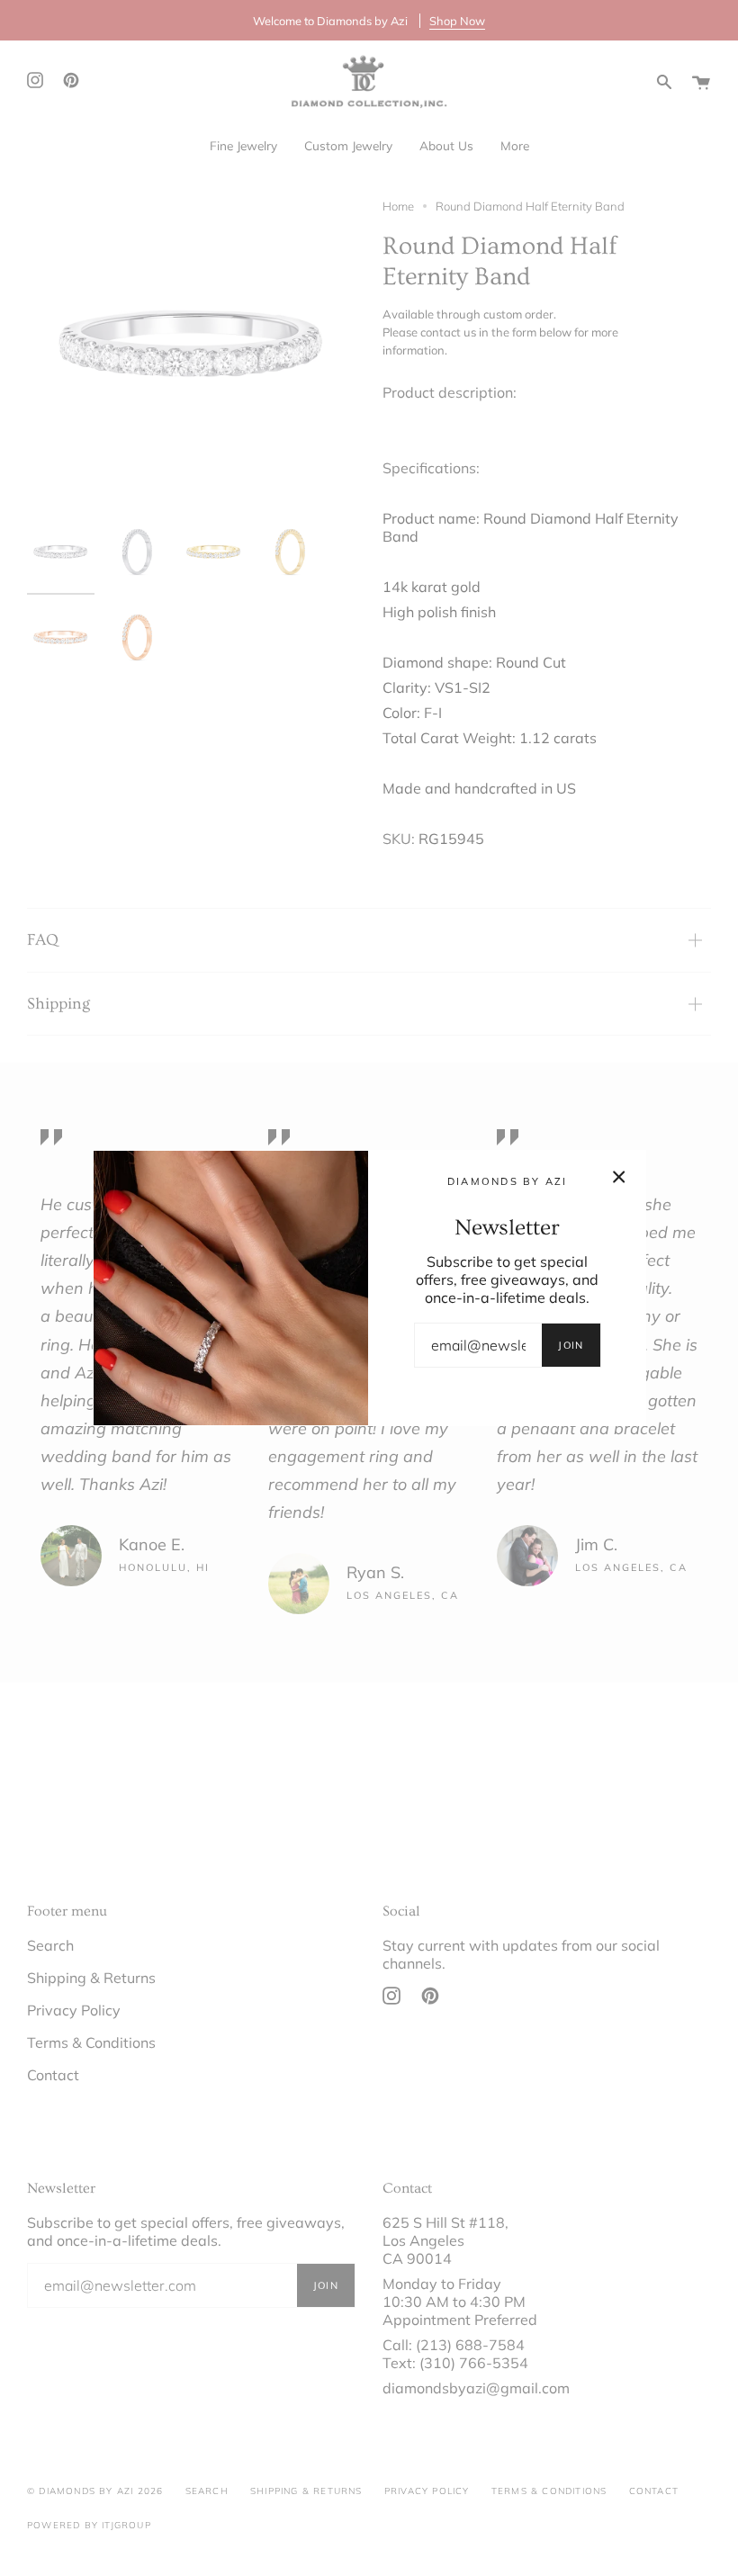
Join (571, 1345)
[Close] (619, 1177)
